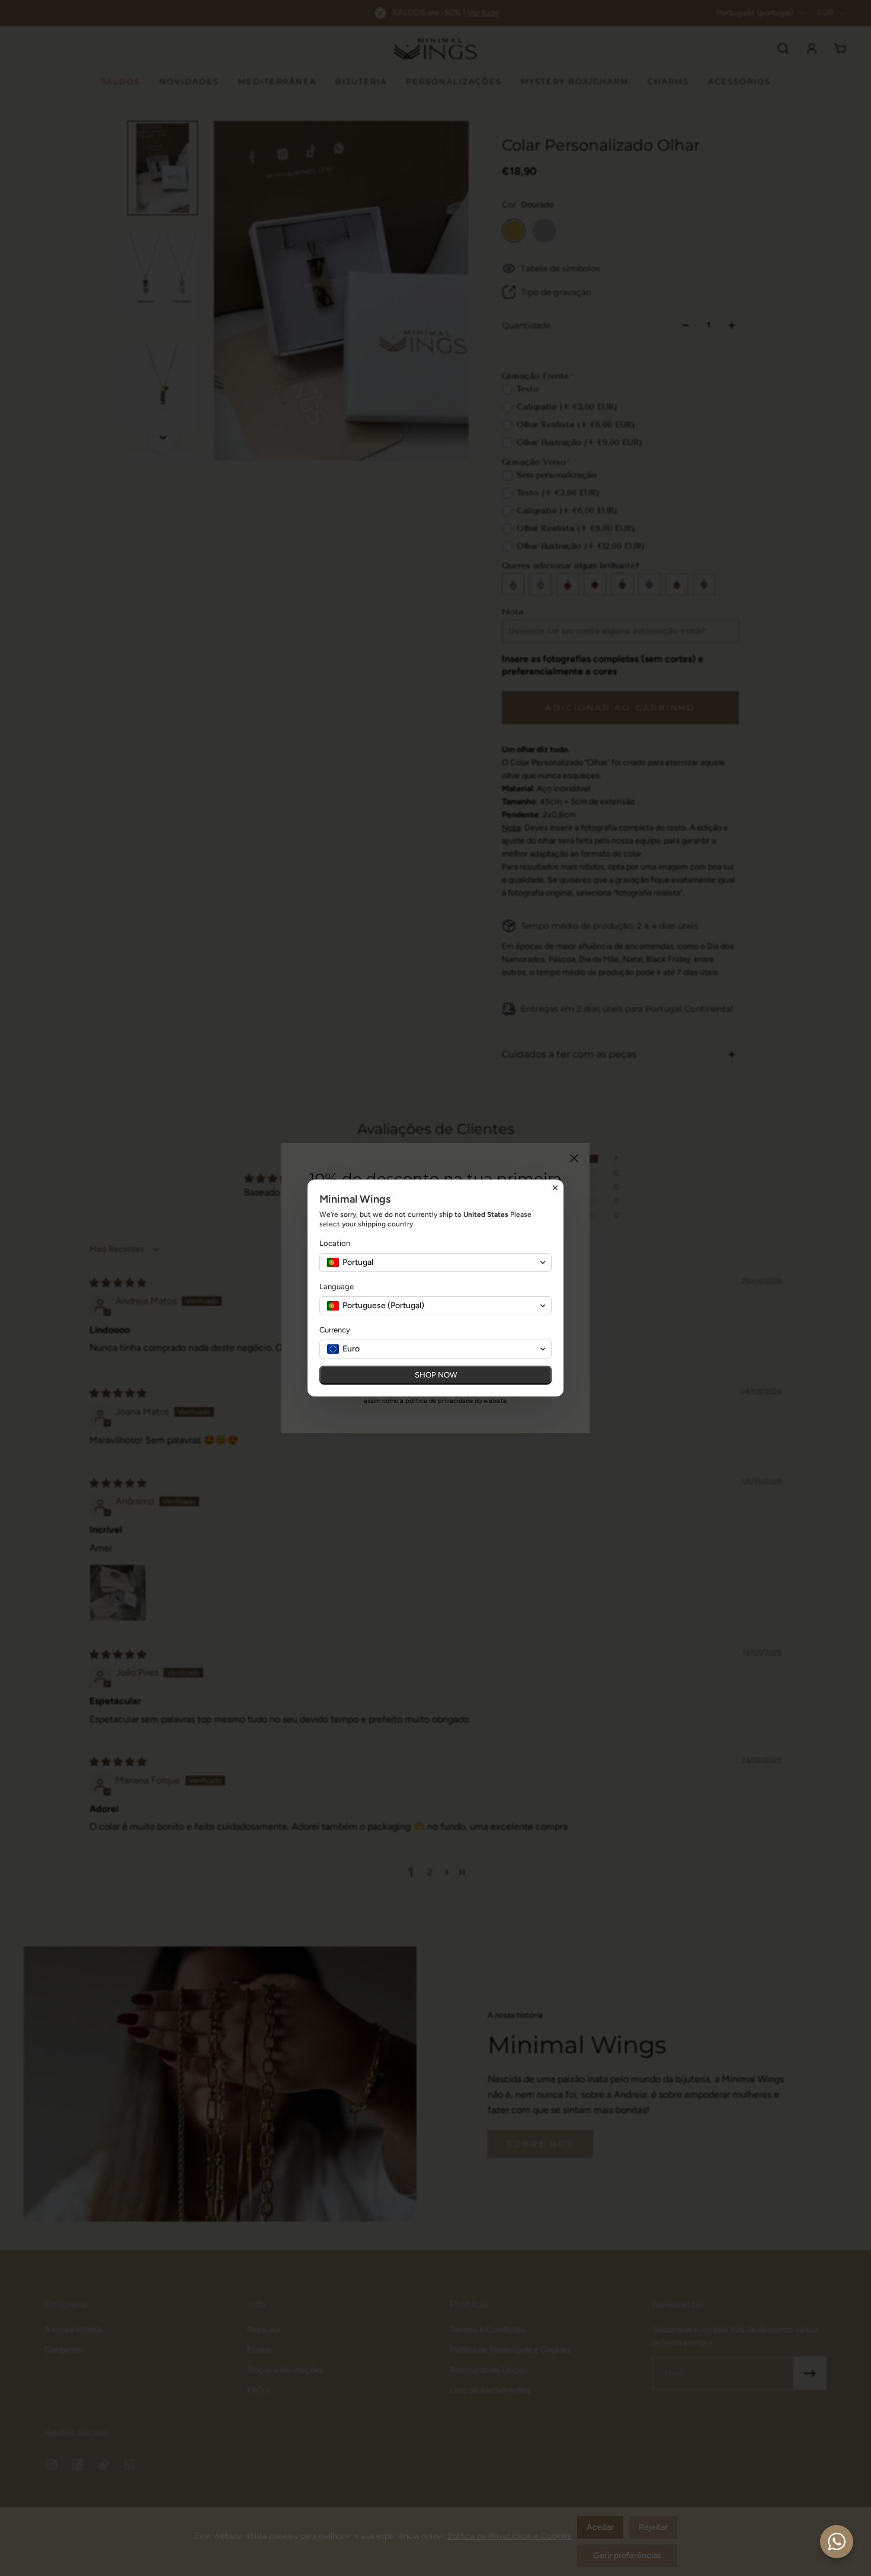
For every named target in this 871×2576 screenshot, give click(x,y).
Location (335, 1243)
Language (337, 1287)
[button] (435, 1263)
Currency (335, 1330)
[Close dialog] (555, 1188)
